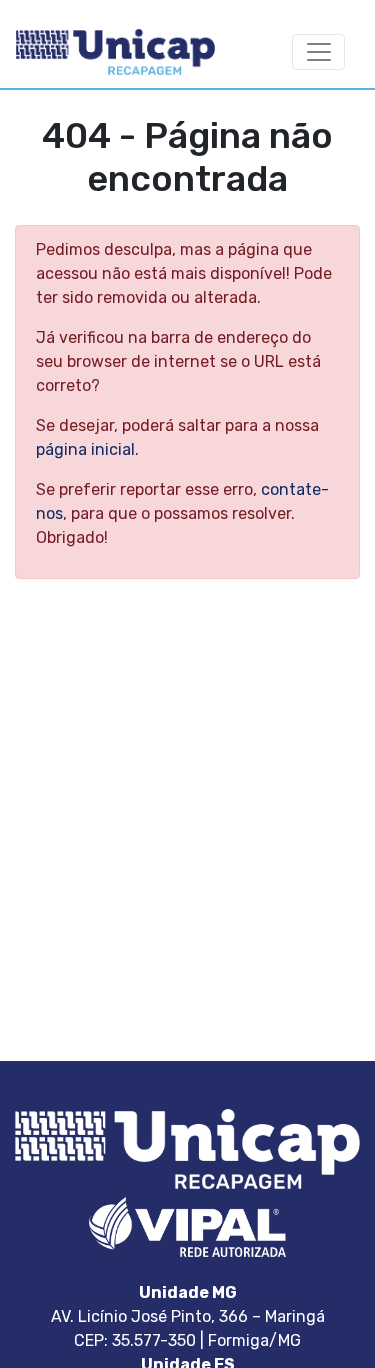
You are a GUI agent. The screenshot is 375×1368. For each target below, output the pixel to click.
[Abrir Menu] (318, 52)
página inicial (85, 449)
